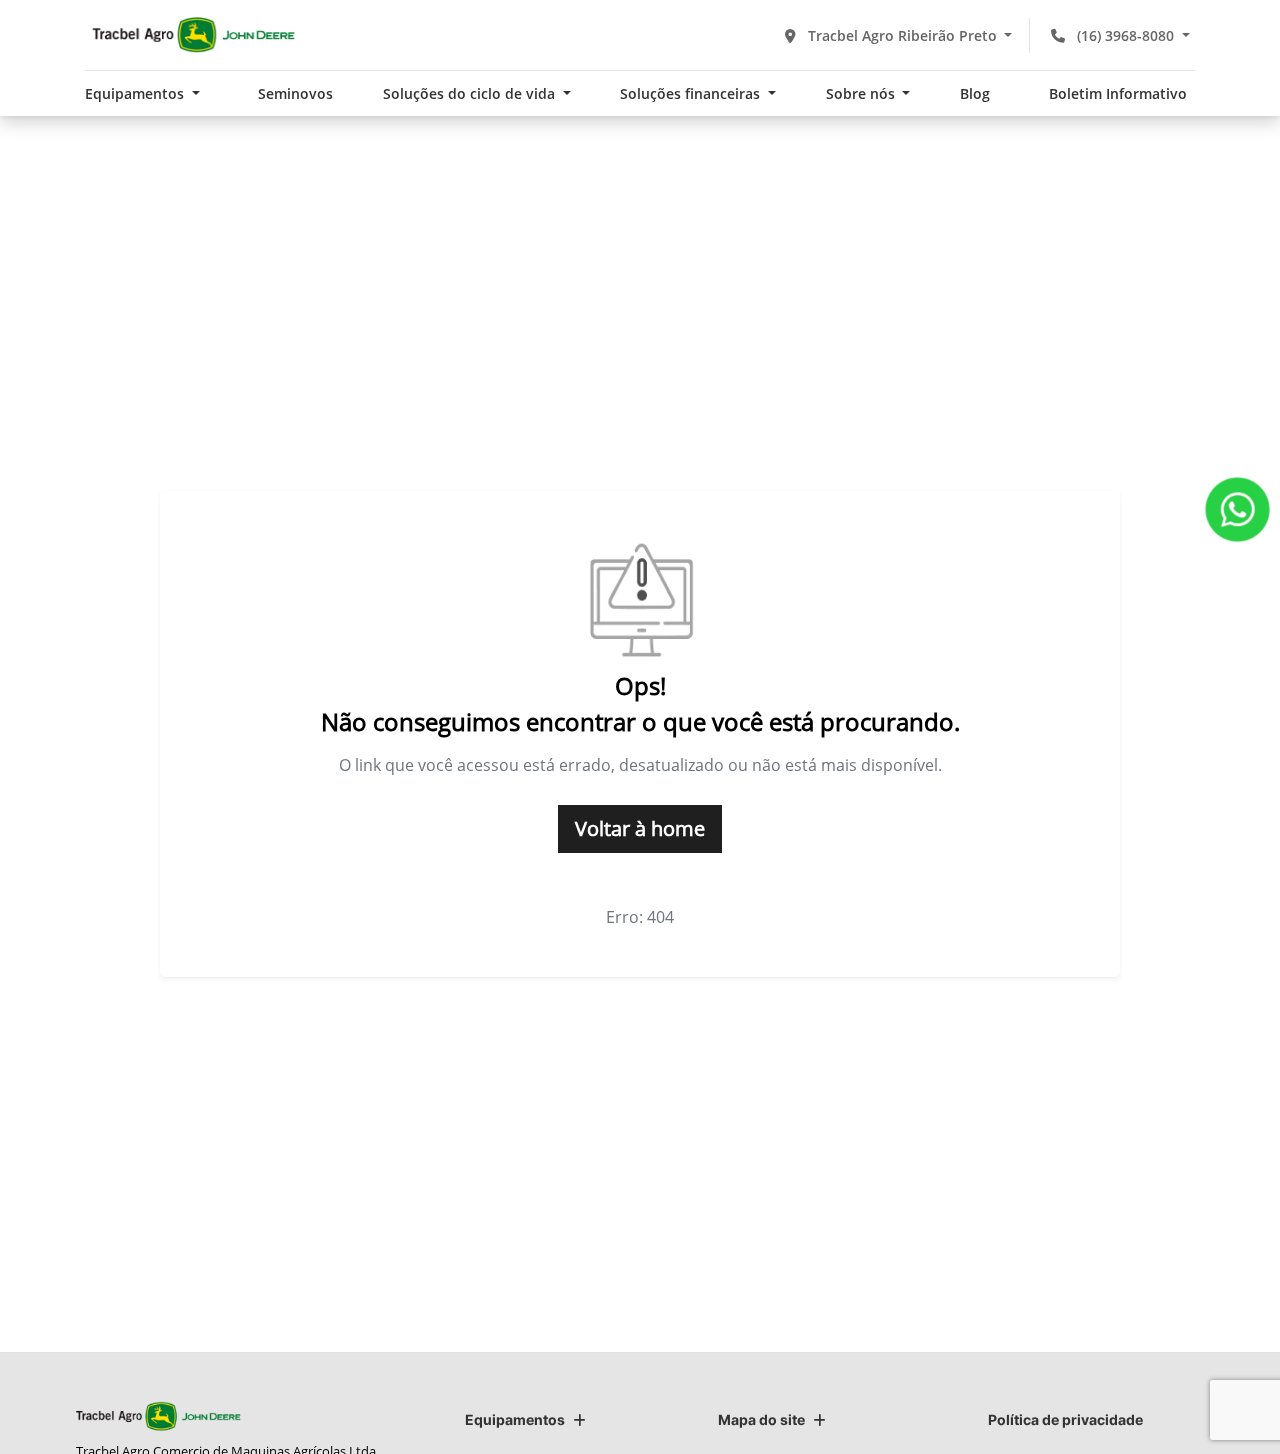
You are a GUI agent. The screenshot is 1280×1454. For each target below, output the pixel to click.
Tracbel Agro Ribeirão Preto (902, 35)
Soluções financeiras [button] (692, 93)
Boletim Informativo (1118, 93)
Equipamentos (515, 1419)
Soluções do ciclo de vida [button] (471, 93)
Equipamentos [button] (136, 93)
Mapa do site (761, 1419)
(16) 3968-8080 (1125, 35)
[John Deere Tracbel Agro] (192, 35)
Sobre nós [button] (862, 93)
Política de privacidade (1065, 1419)
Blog (975, 93)
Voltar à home (640, 828)
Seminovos (295, 93)
